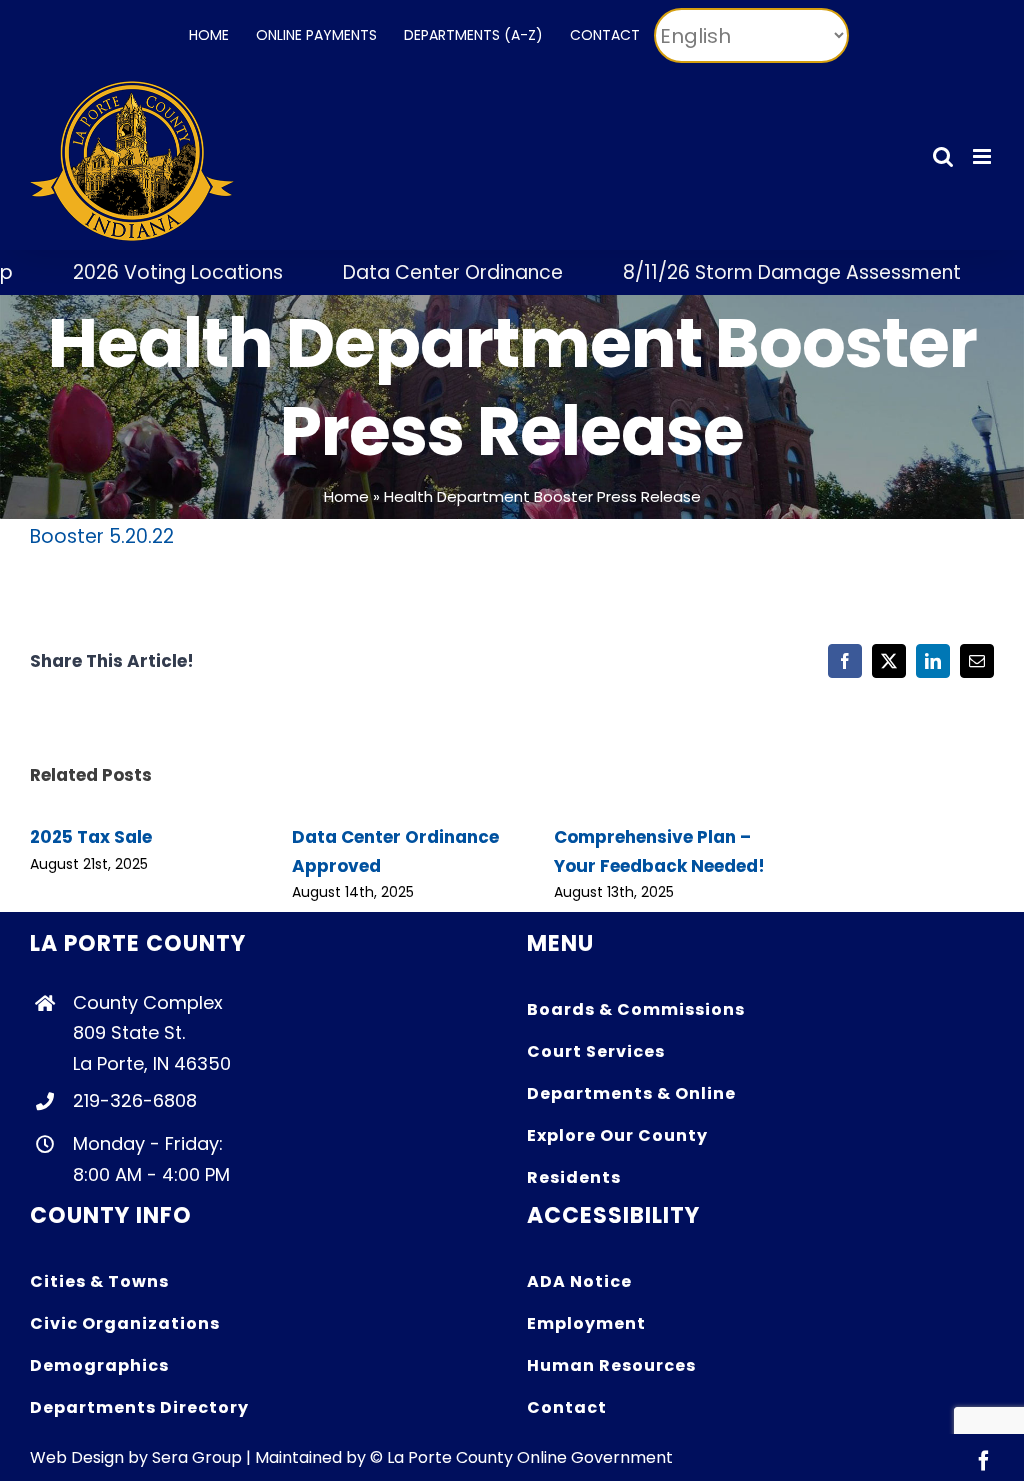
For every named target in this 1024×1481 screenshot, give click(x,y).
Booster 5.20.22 (102, 536)
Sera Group (197, 1457)
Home (346, 496)
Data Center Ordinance (426, 272)
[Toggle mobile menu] (983, 156)
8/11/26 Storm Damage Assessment (765, 272)
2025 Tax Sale (91, 837)
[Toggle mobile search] (943, 156)
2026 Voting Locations (151, 272)
